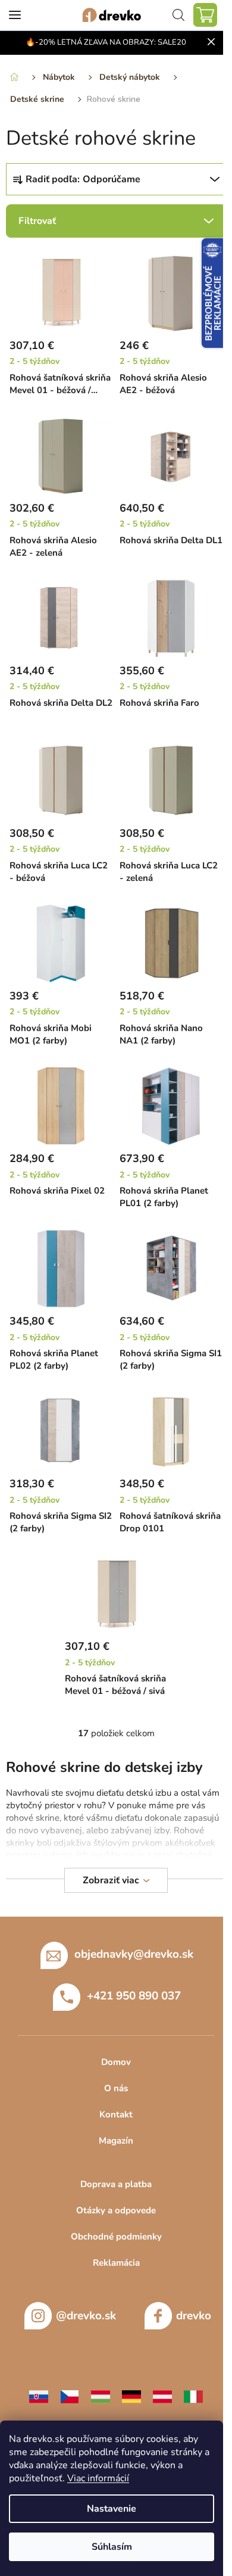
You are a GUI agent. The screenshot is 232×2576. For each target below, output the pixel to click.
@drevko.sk (86, 2316)
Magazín (116, 2141)
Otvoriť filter (116, 221)
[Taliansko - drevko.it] (193, 2396)
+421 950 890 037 (134, 1996)
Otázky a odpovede (116, 2210)
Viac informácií (98, 2478)
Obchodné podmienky (116, 2237)
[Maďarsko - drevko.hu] (101, 2396)
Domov (116, 2062)
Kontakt (116, 2114)
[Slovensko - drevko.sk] (39, 2396)
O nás (116, 2088)
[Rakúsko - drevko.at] (162, 2396)
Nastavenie (112, 2509)
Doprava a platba (116, 2184)
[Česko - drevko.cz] (70, 2396)
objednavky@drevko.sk (134, 1954)
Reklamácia (116, 2263)
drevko (194, 2316)
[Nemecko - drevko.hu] (131, 2396)
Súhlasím (112, 2547)
